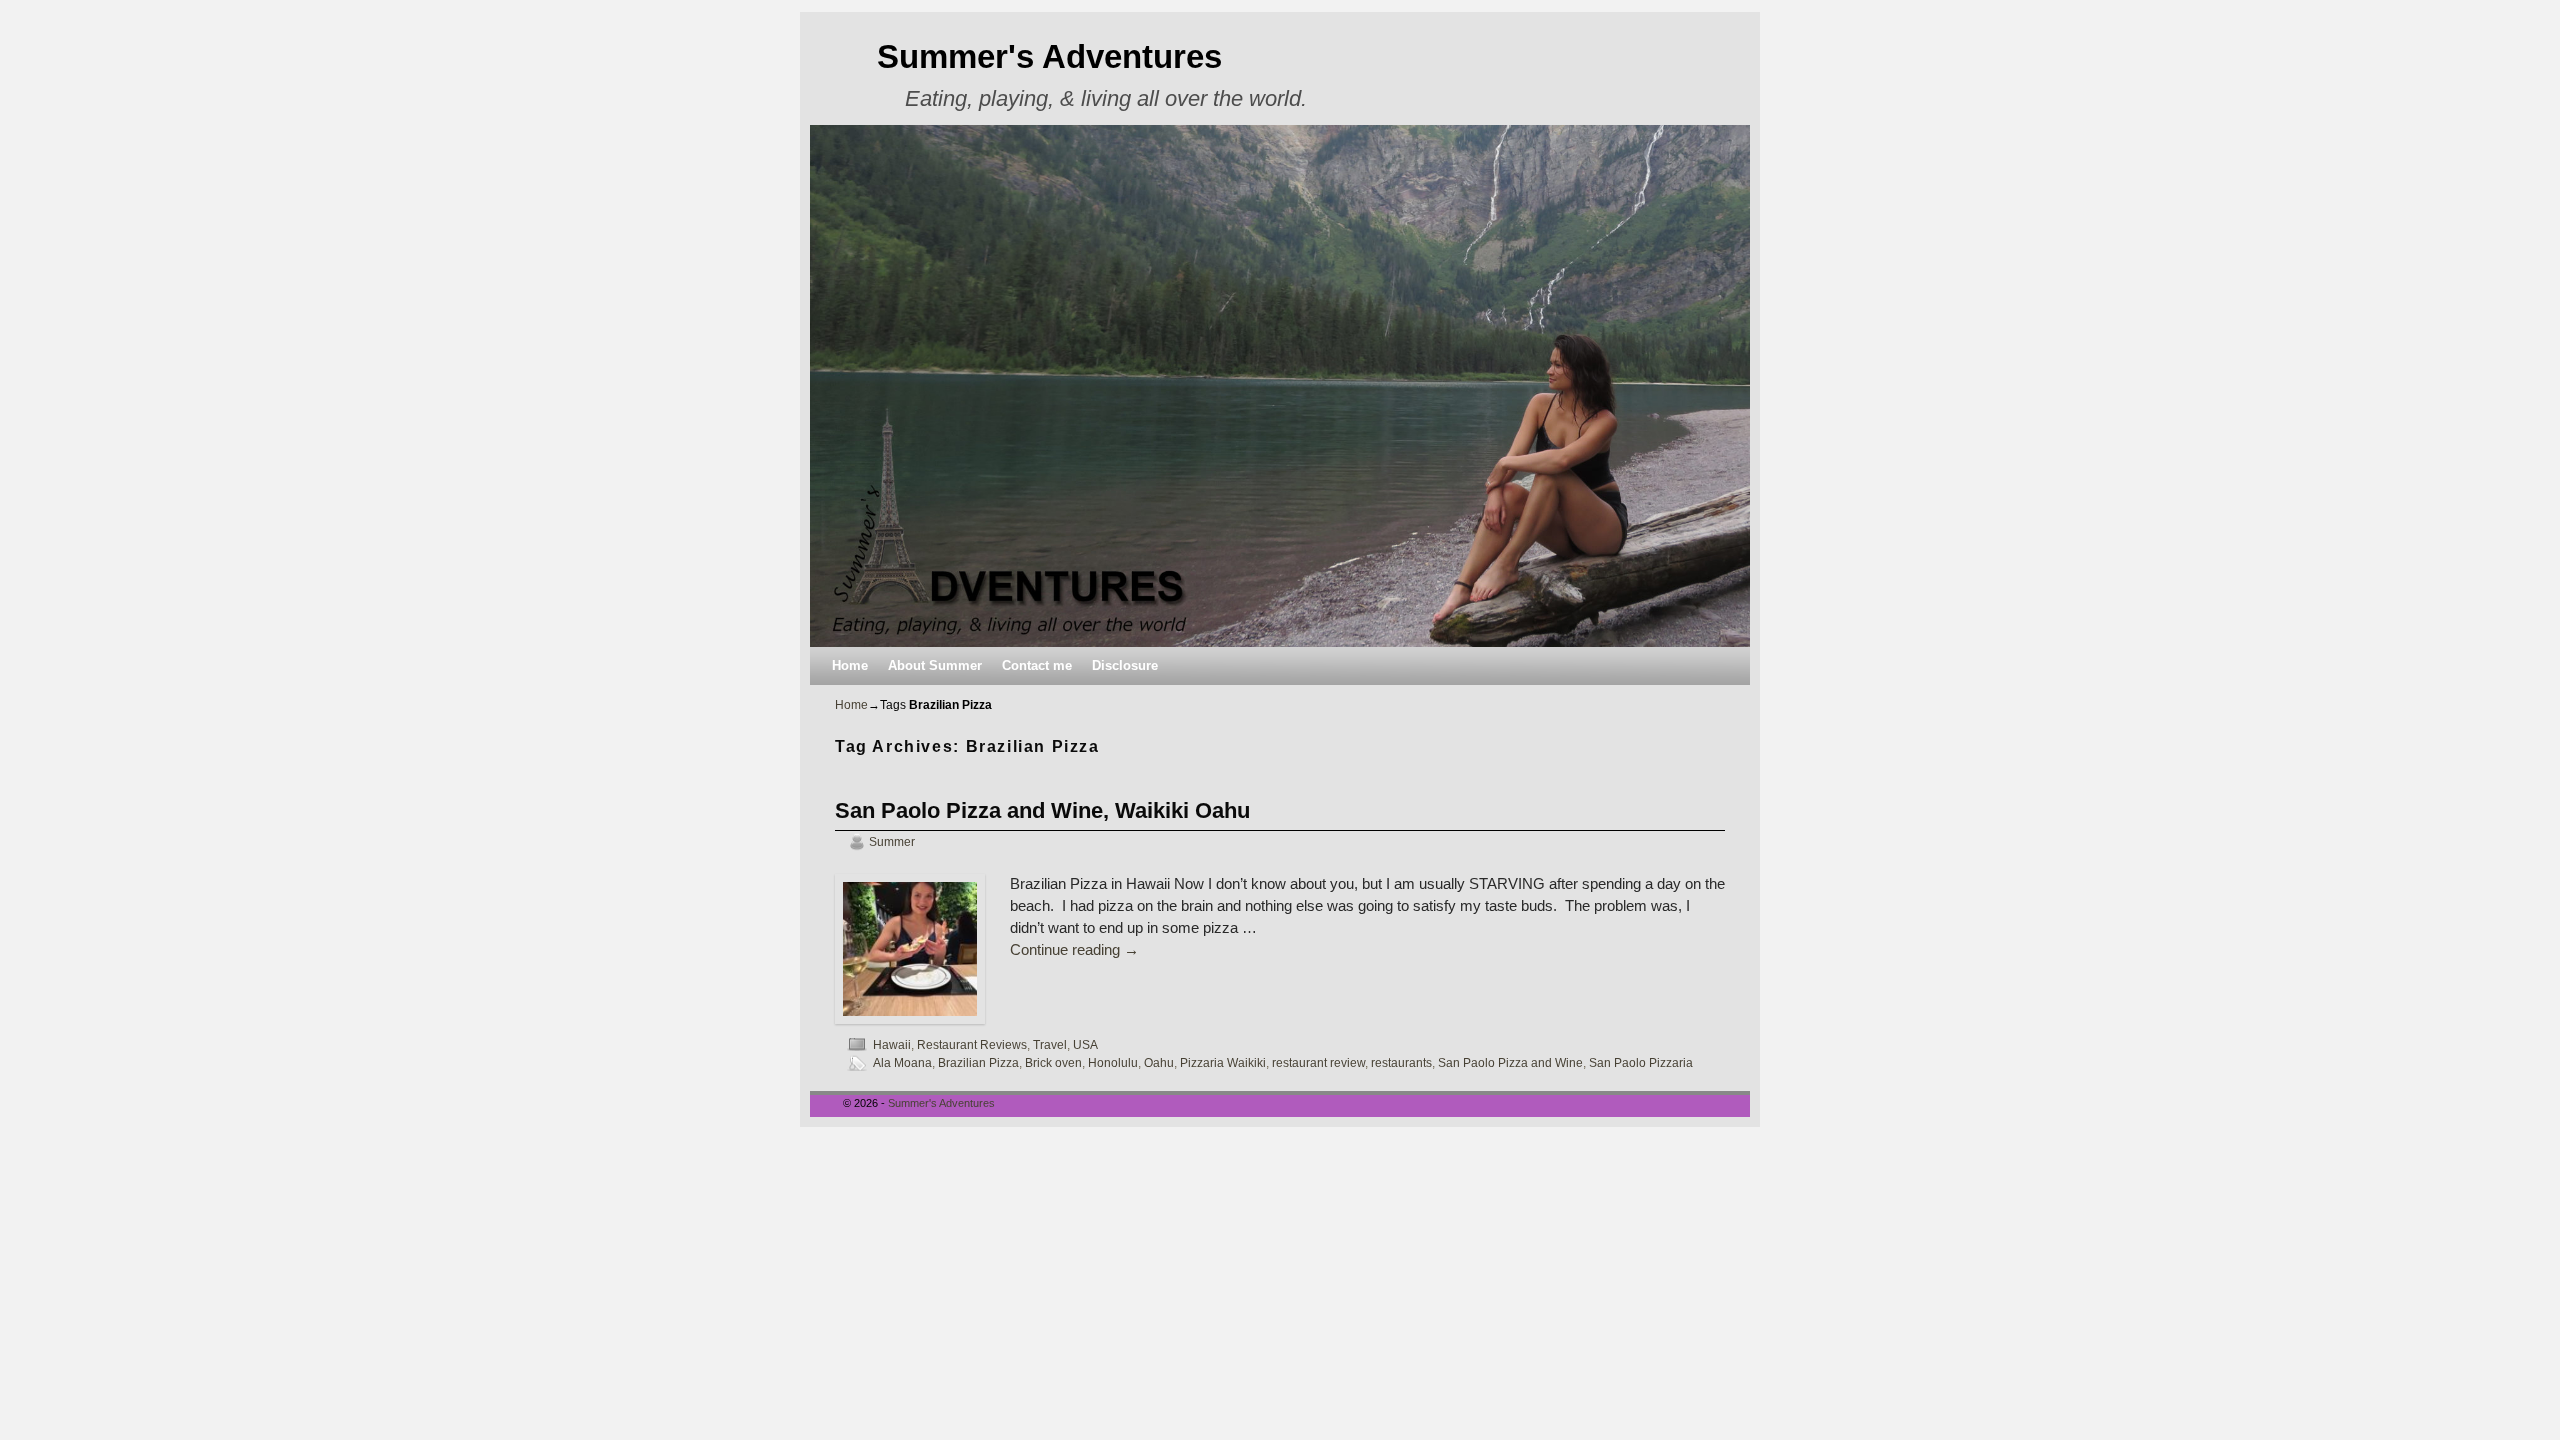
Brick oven (1053, 1062)
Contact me (1037, 665)
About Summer (935, 665)
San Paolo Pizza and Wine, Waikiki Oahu (1042, 810)
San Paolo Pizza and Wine (1510, 1062)
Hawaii (892, 1044)
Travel (1050, 1044)
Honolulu (1113, 1062)
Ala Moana (902, 1062)
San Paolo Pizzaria (1641, 1062)
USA (1085, 1044)
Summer (892, 841)
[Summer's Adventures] (1280, 386)
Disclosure (1125, 665)
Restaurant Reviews (972, 1044)
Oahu (1159, 1062)
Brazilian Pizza (978, 1062)
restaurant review (1318, 1062)
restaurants (1401, 1062)
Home (850, 665)
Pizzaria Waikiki (1223, 1062)
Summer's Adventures (1049, 56)
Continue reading (1074, 950)
